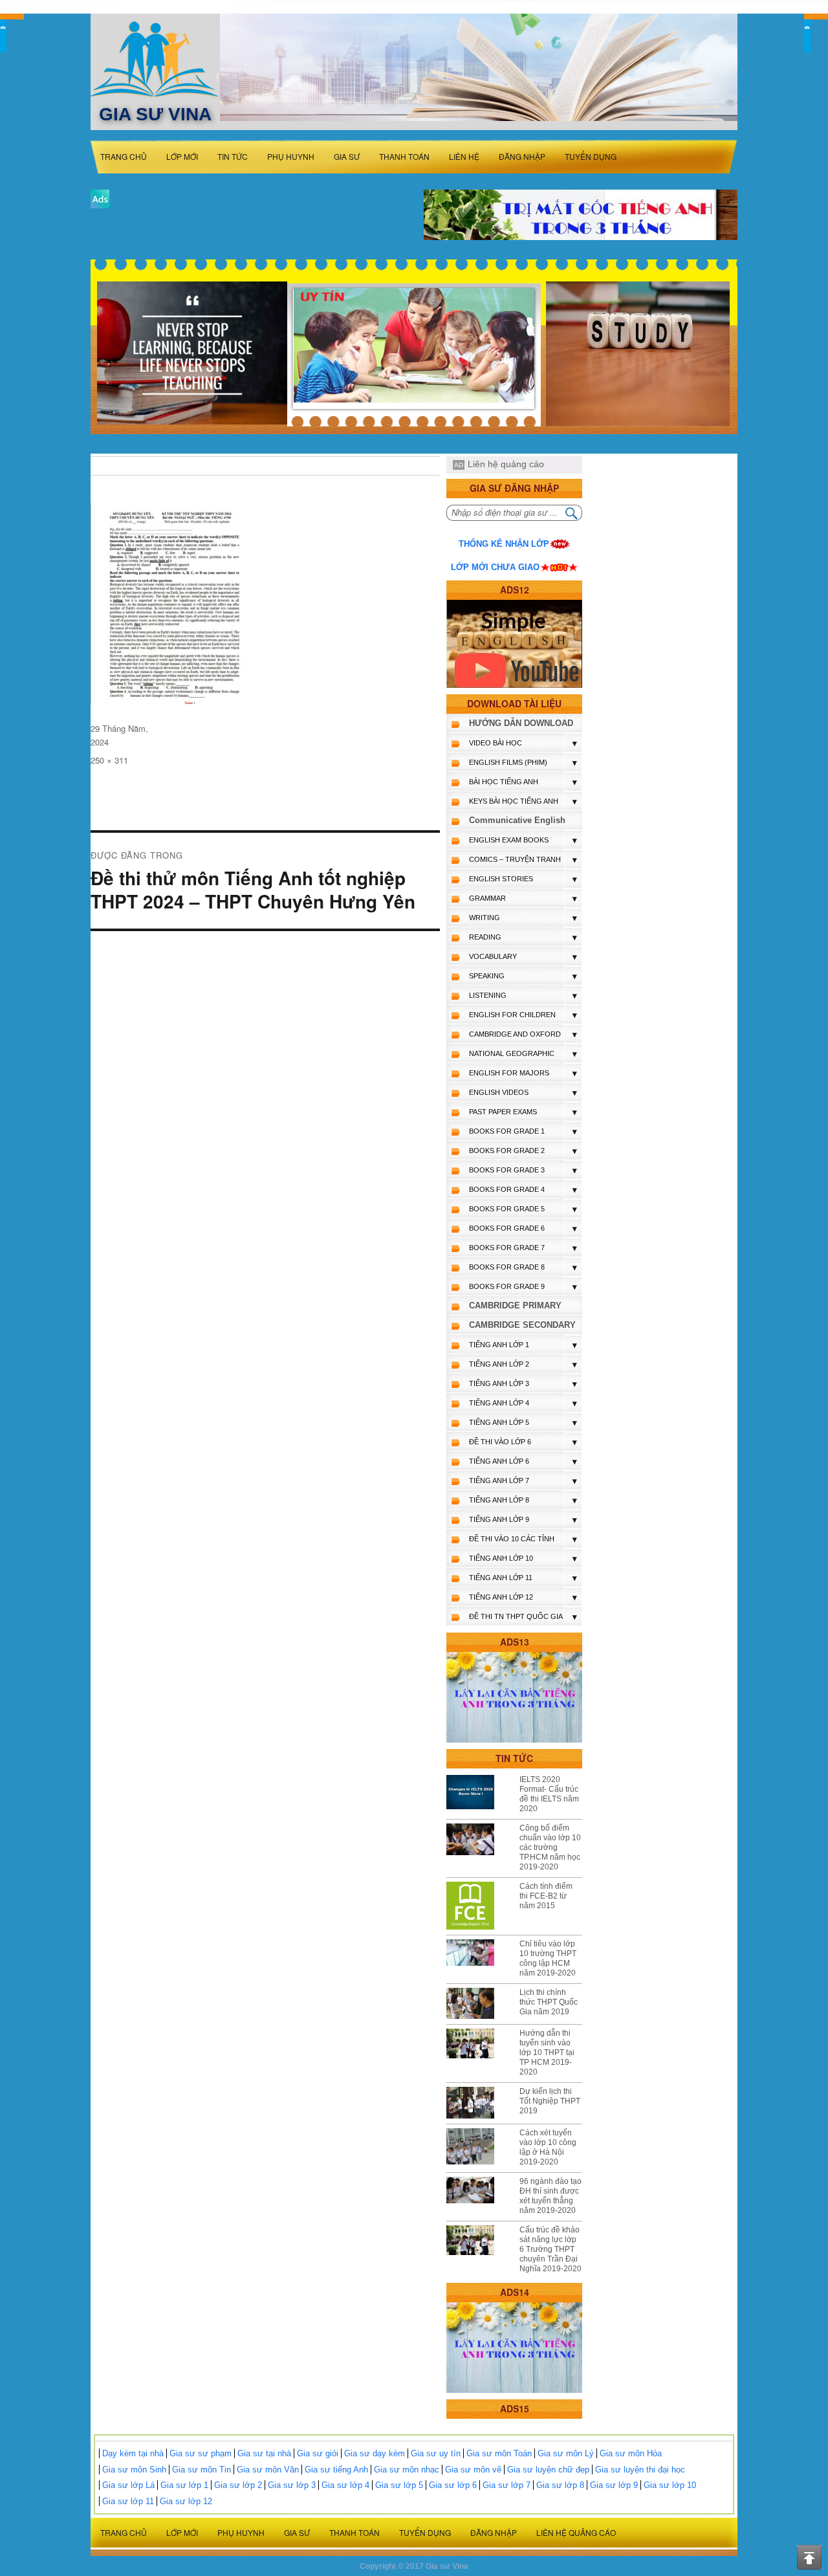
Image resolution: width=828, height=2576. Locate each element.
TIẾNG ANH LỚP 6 (499, 1461)
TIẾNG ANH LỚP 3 (499, 1383)
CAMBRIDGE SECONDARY (522, 1325)
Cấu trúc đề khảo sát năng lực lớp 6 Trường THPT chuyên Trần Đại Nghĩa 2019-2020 (550, 2249)
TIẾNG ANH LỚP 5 (499, 1422)
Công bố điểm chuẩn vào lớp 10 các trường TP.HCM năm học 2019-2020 (550, 1847)
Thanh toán (404, 156)
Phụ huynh (291, 156)
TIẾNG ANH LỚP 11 (501, 1578)
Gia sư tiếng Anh (336, 2470)
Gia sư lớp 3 (292, 2485)
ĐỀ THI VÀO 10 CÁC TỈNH (512, 1539)
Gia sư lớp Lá (128, 2485)
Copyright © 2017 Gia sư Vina (414, 2566)
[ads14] (514, 2347)
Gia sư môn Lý (566, 2453)
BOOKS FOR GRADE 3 (507, 1170)
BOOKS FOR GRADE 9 (507, 1286)
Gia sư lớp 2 (238, 2485)
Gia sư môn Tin (202, 2470)
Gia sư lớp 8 (560, 2485)
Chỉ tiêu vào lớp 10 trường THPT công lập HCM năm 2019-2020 (548, 1958)
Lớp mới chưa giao (495, 567)
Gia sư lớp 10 (670, 2485)
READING (485, 937)
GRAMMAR (487, 898)
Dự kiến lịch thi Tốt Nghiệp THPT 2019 (550, 2101)
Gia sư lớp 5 (399, 2485)
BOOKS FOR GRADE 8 (507, 1267)
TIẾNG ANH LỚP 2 (499, 1364)
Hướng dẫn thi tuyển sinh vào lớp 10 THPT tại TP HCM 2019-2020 (547, 2053)
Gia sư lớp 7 (507, 2485)
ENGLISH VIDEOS (499, 1092)
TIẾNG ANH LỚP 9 (499, 1519)
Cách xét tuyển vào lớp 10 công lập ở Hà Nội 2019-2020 (548, 2147)
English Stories (501, 879)
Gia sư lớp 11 (128, 2501)
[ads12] (514, 644)
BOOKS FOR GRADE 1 (507, 1131)
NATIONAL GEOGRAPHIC (512, 1053)
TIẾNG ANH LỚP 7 (499, 1481)
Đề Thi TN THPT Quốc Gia (516, 1616)
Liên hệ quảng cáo (506, 464)
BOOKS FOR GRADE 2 (507, 1150)
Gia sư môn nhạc (407, 2470)
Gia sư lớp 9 (614, 2485)
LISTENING (488, 995)
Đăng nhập (522, 156)
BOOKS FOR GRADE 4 (507, 1189)
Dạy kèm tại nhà (133, 2453)
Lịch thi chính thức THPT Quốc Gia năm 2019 (549, 2002)
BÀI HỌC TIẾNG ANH (504, 782)
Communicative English (517, 820)
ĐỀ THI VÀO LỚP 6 (500, 1442)
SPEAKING (487, 976)
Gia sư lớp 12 (186, 2501)
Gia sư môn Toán (499, 2453)
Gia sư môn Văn (268, 2470)
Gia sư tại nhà (264, 2453)
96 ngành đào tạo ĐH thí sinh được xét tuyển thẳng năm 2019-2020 (550, 2196)
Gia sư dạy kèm (375, 2453)
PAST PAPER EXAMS (503, 1112)
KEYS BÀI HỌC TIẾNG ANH (514, 801)
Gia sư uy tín (436, 2453)
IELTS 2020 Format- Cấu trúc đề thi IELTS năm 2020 (549, 1794)
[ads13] (514, 1697)
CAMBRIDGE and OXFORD (515, 1034)
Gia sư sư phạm (201, 2453)
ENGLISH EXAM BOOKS (509, 840)
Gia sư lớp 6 (453, 2485)
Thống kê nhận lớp (504, 544)
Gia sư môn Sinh (134, 2470)
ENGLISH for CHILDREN (512, 1015)
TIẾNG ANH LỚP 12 (501, 1597)
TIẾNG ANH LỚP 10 (501, 1558)
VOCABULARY (493, 956)
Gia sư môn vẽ (473, 2470)
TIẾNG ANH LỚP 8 (499, 1500)
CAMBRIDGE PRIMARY (515, 1305)
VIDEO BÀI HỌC (496, 743)
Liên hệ (464, 156)
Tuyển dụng (591, 156)
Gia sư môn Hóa (631, 2453)
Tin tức (233, 156)
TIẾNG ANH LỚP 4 (499, 1403)
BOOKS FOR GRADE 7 (507, 1248)
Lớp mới (182, 156)
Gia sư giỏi (318, 2453)
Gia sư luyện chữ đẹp (548, 2470)
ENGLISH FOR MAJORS (509, 1073)
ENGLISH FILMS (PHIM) (508, 762)
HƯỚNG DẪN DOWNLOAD (521, 723)
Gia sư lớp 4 (345, 2485)
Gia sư (347, 156)
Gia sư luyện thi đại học (640, 2470)
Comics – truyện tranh (515, 859)
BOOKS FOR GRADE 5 (507, 1209)
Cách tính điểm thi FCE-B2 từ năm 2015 (546, 1896)
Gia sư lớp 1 (184, 2485)
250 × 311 (109, 760)
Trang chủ (124, 156)
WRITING (485, 918)
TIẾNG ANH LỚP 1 (499, 1345)
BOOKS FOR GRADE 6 (507, 1228)
